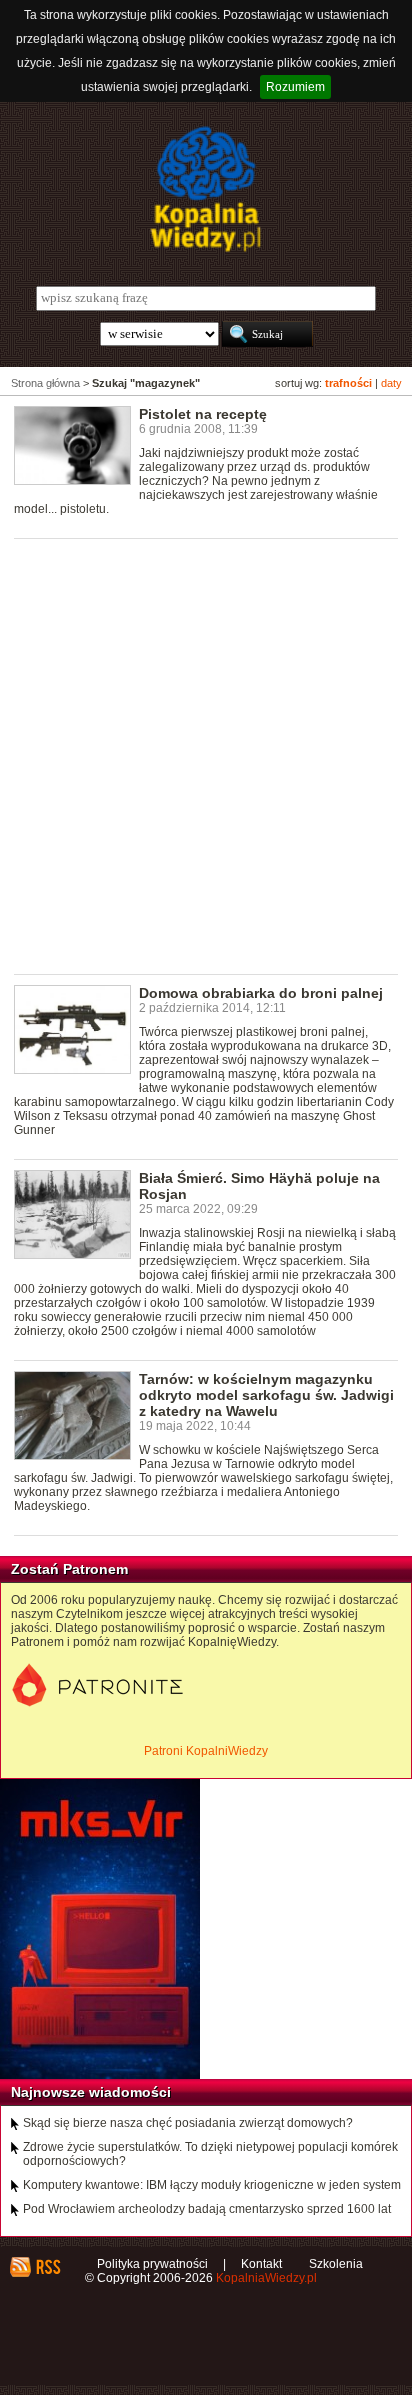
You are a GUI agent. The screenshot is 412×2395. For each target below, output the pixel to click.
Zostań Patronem (69, 1569)
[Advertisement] (206, 755)
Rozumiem (295, 87)
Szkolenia (336, 2264)
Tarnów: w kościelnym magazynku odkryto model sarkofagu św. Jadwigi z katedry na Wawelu (266, 1395)
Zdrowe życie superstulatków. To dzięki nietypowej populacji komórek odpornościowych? (210, 2154)
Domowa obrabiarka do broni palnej (261, 993)
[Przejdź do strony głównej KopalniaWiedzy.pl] (206, 189)
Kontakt (261, 2264)
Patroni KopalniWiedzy (206, 1751)
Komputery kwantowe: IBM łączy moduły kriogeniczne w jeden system (212, 2185)
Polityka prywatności (152, 2264)
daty (391, 383)
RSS (47, 2267)
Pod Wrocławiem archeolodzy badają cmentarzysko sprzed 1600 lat (207, 2209)
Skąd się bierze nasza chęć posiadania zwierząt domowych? (188, 2123)
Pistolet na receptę (203, 414)
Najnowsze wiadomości (91, 2092)
